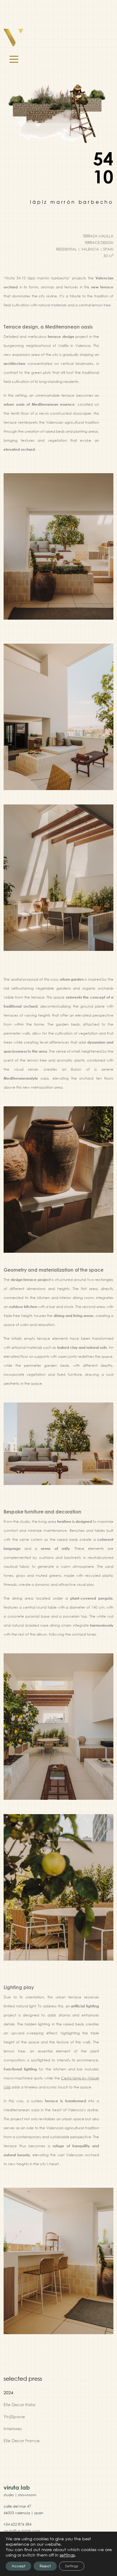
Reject (45, 2566)
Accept (18, 2566)
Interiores (13, 2429)
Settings (72, 2566)
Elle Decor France (22, 2441)
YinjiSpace (14, 2417)
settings (67, 2555)
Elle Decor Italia (19, 2405)
